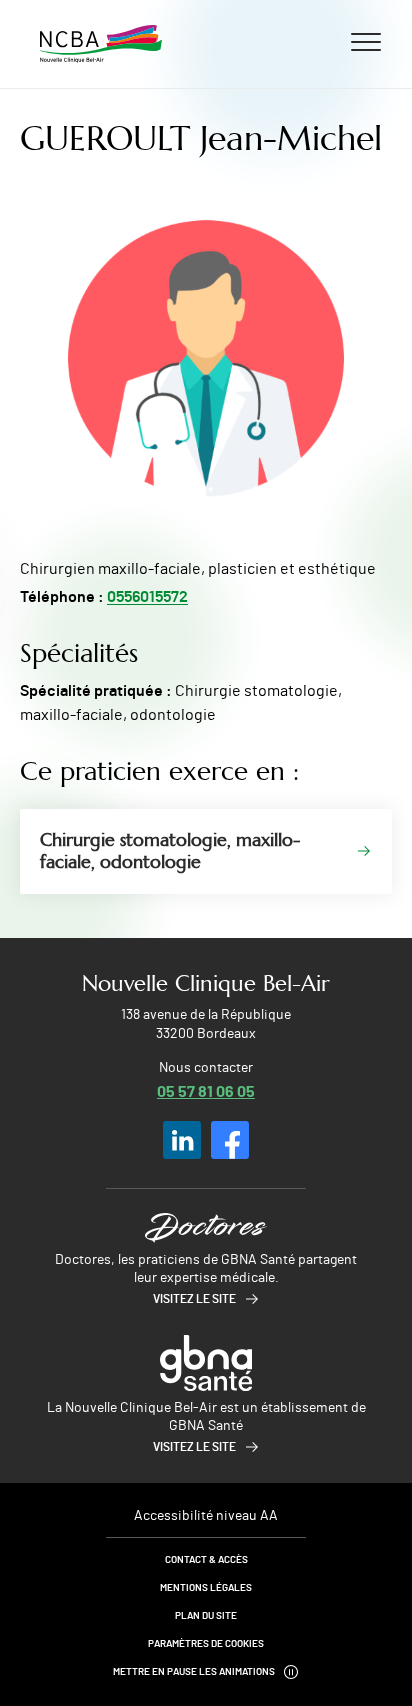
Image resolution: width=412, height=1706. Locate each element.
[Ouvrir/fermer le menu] (366, 41)
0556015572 (147, 597)
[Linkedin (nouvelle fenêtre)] (182, 1140)
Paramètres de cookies (206, 1644)
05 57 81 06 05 (206, 1090)
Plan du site (206, 1616)
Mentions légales (206, 1588)
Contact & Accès (206, 1560)
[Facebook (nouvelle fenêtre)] (230, 1140)
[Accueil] (101, 44)
